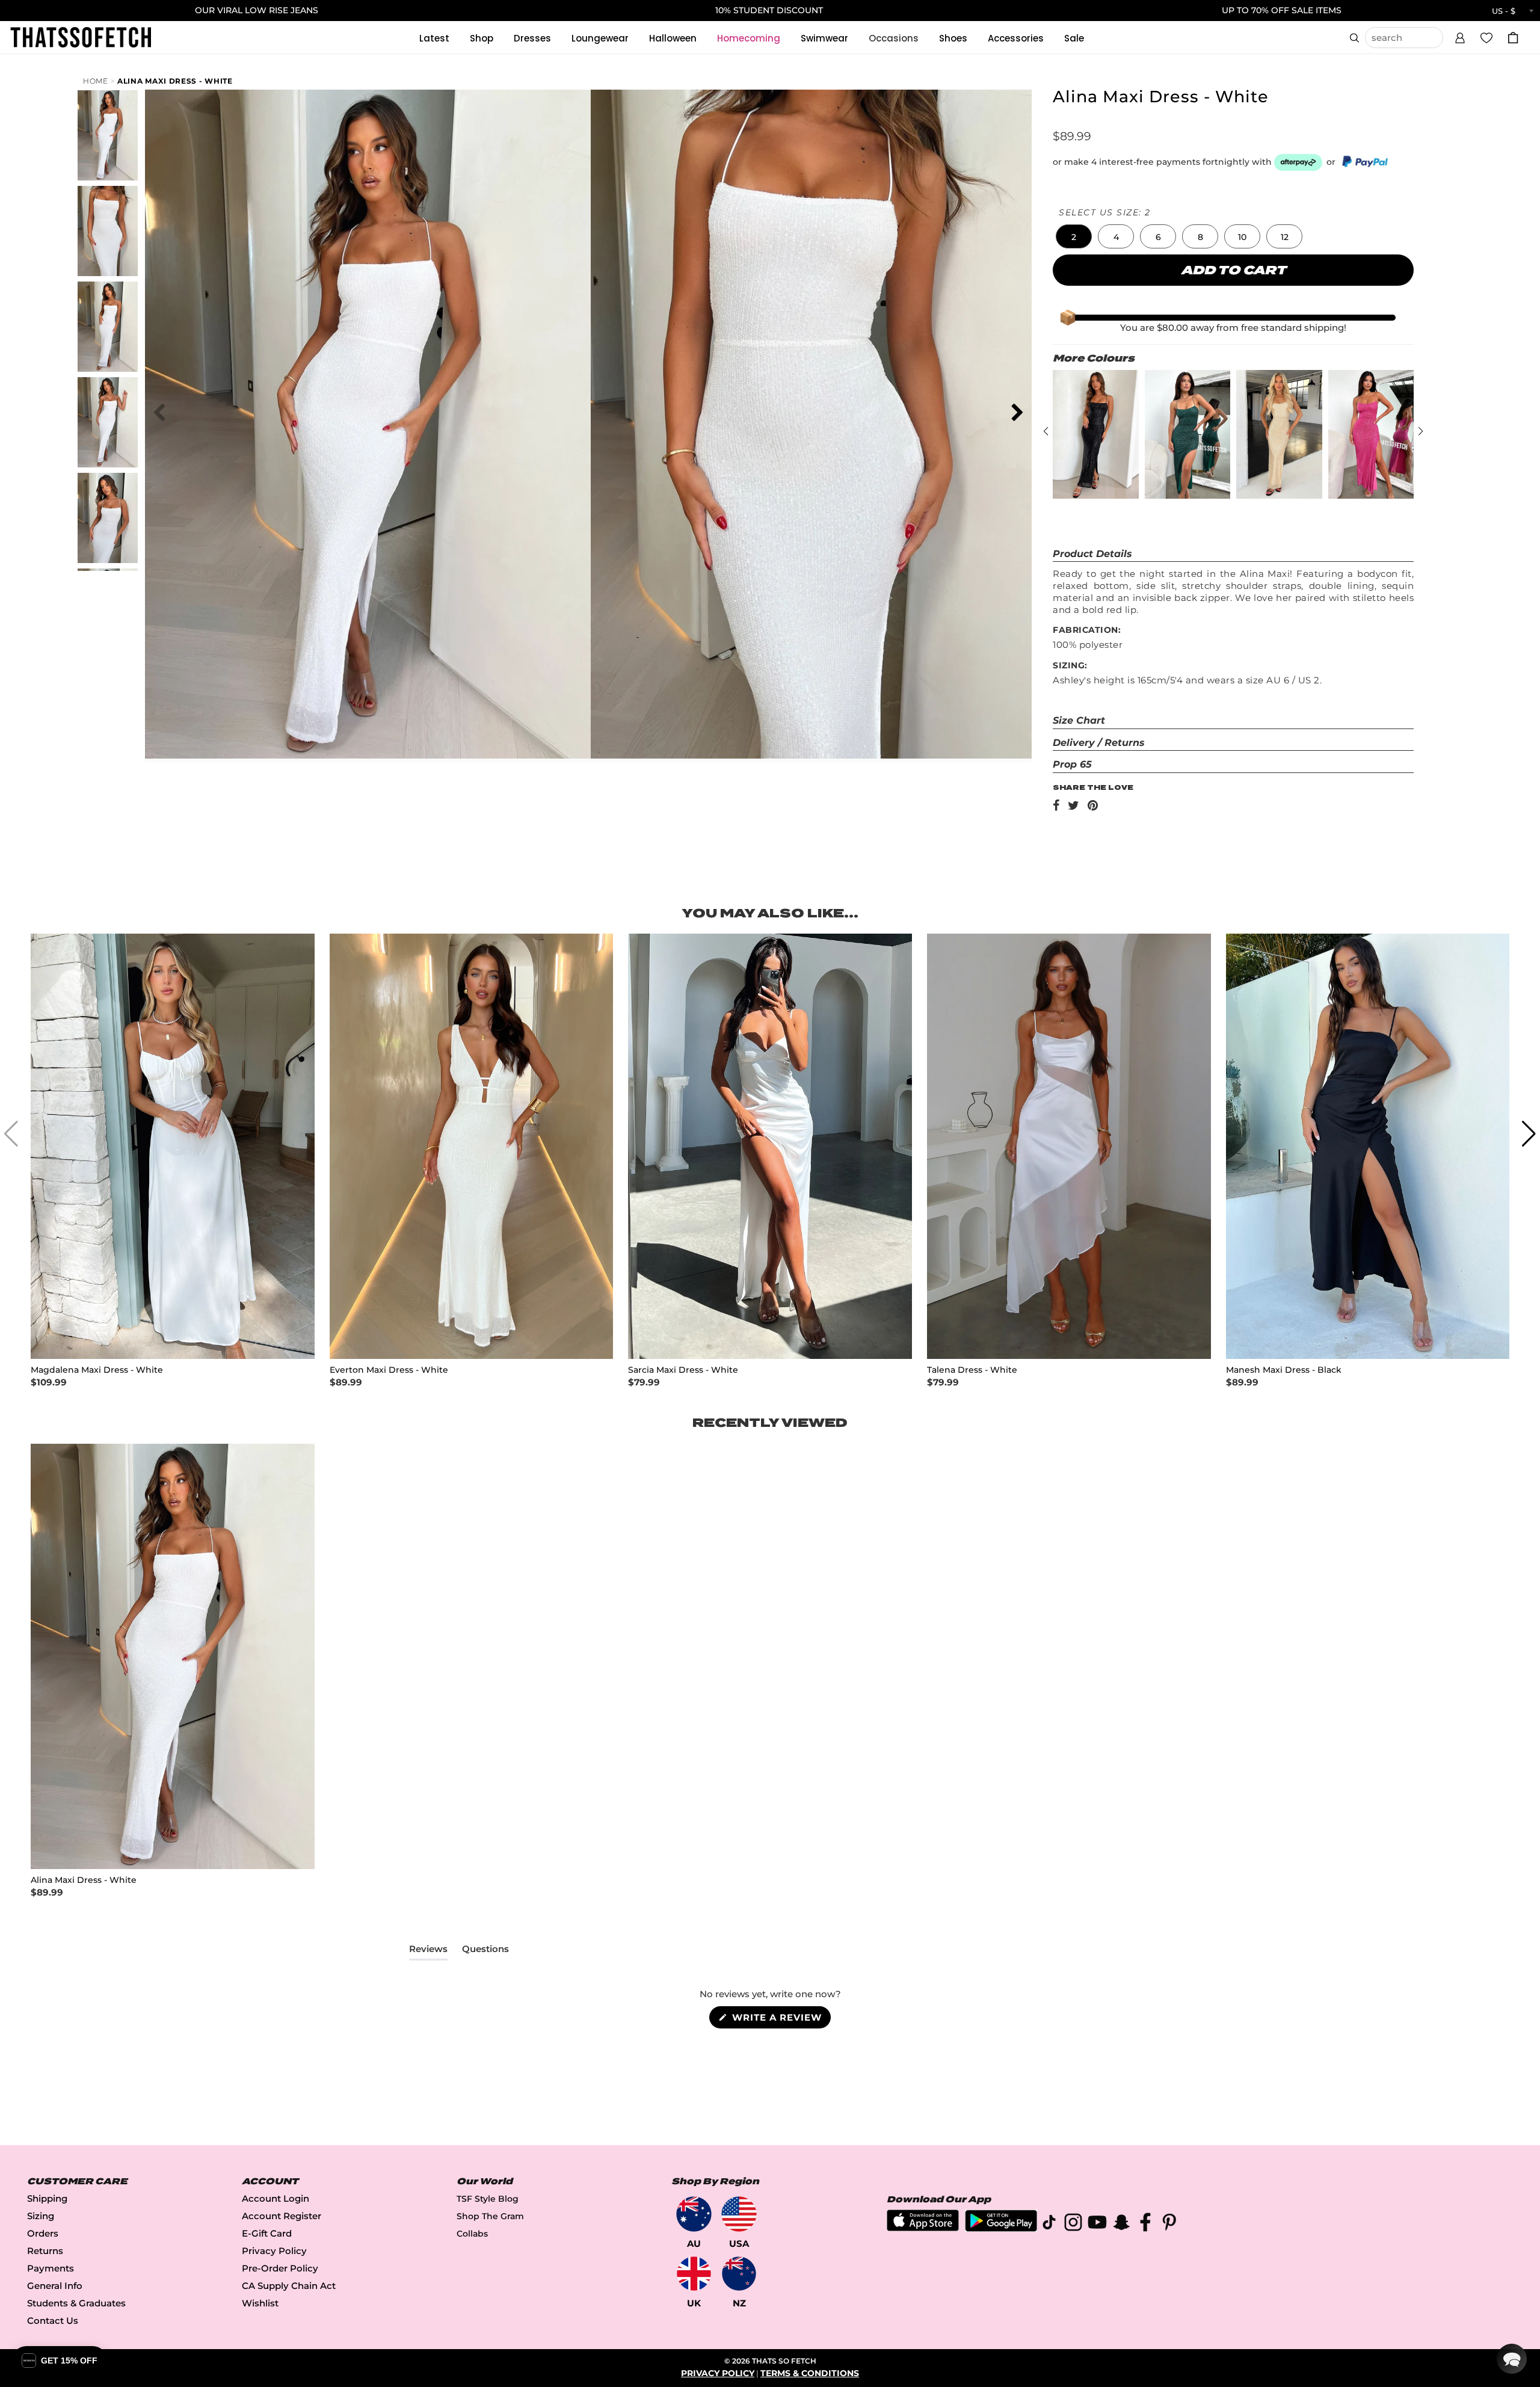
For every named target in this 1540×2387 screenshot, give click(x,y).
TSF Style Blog (488, 2199)
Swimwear (824, 38)
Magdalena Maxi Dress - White (97, 1370)
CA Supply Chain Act (289, 2286)
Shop (482, 38)
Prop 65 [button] (1072, 764)
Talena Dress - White (972, 1370)
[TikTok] (1049, 2224)
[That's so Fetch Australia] (694, 2214)
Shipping (47, 2198)
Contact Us (53, 2321)
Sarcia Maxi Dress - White (683, 1370)
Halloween (673, 38)
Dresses (532, 38)
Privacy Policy (274, 2251)
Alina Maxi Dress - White (175, 81)
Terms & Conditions (810, 2373)
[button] (1460, 36)
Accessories (1016, 38)
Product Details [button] (1092, 554)
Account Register (282, 2216)
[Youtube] (1097, 2224)
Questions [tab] (485, 1951)
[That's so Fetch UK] (694, 2274)
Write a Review (780, 2020)
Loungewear (600, 38)
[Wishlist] (1486, 37)
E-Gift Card (267, 2233)
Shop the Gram (490, 2216)
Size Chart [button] (1079, 720)
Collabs (472, 2234)
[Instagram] (1073, 2224)
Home (96, 81)
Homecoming (749, 38)
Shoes (953, 38)
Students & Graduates (76, 2303)
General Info (55, 2286)
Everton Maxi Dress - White (389, 1370)
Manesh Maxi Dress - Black (1284, 1370)
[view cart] (1513, 38)
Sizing (41, 2216)
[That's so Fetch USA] (739, 2214)
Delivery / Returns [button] (1099, 743)
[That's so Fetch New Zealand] (739, 2274)
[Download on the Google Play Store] (1001, 2228)
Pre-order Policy (280, 2268)
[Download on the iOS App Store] (923, 2228)
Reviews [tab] (428, 1951)
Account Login (276, 2198)
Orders (43, 2233)
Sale (1074, 38)
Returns (45, 2251)
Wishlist (260, 2303)
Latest (434, 38)
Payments (51, 2268)
